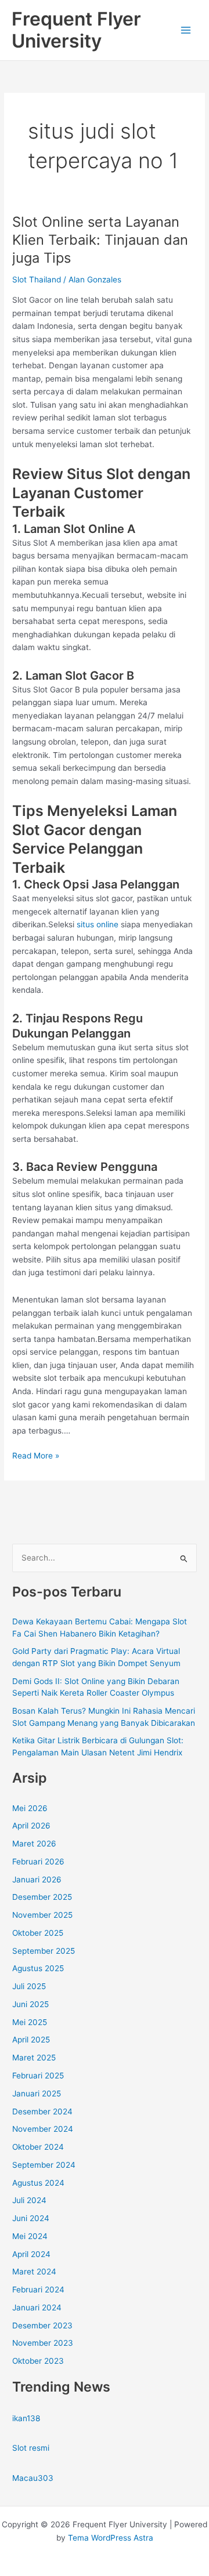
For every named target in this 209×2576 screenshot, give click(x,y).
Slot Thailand (37, 280)
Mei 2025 (30, 2022)
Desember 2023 (42, 2325)
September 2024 (44, 2165)
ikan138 (26, 2418)
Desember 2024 (42, 2111)
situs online (98, 924)
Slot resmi (31, 2448)
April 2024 (31, 2254)
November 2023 (43, 2343)
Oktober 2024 (38, 2147)
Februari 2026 (38, 1862)
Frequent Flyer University (76, 30)
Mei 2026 (30, 1808)
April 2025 (31, 2040)
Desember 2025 (42, 1897)
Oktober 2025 (38, 1933)
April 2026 (31, 1826)
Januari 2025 (37, 2094)
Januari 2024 (37, 2307)
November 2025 (42, 1915)
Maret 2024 (34, 2272)
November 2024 (43, 2129)
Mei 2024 (30, 2236)
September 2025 (44, 1951)
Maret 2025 (34, 2058)
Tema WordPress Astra (111, 2538)
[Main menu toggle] (186, 30)
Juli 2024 (29, 2200)
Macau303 (33, 2478)
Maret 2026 (34, 1844)
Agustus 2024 (38, 2183)
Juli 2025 (29, 1986)
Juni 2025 (30, 2004)
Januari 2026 (37, 1880)
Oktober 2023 (38, 2361)
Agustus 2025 (38, 1968)
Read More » (36, 1456)
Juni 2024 (31, 2218)
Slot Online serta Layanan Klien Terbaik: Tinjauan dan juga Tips (100, 240)
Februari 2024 (38, 2290)
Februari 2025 (38, 2076)
